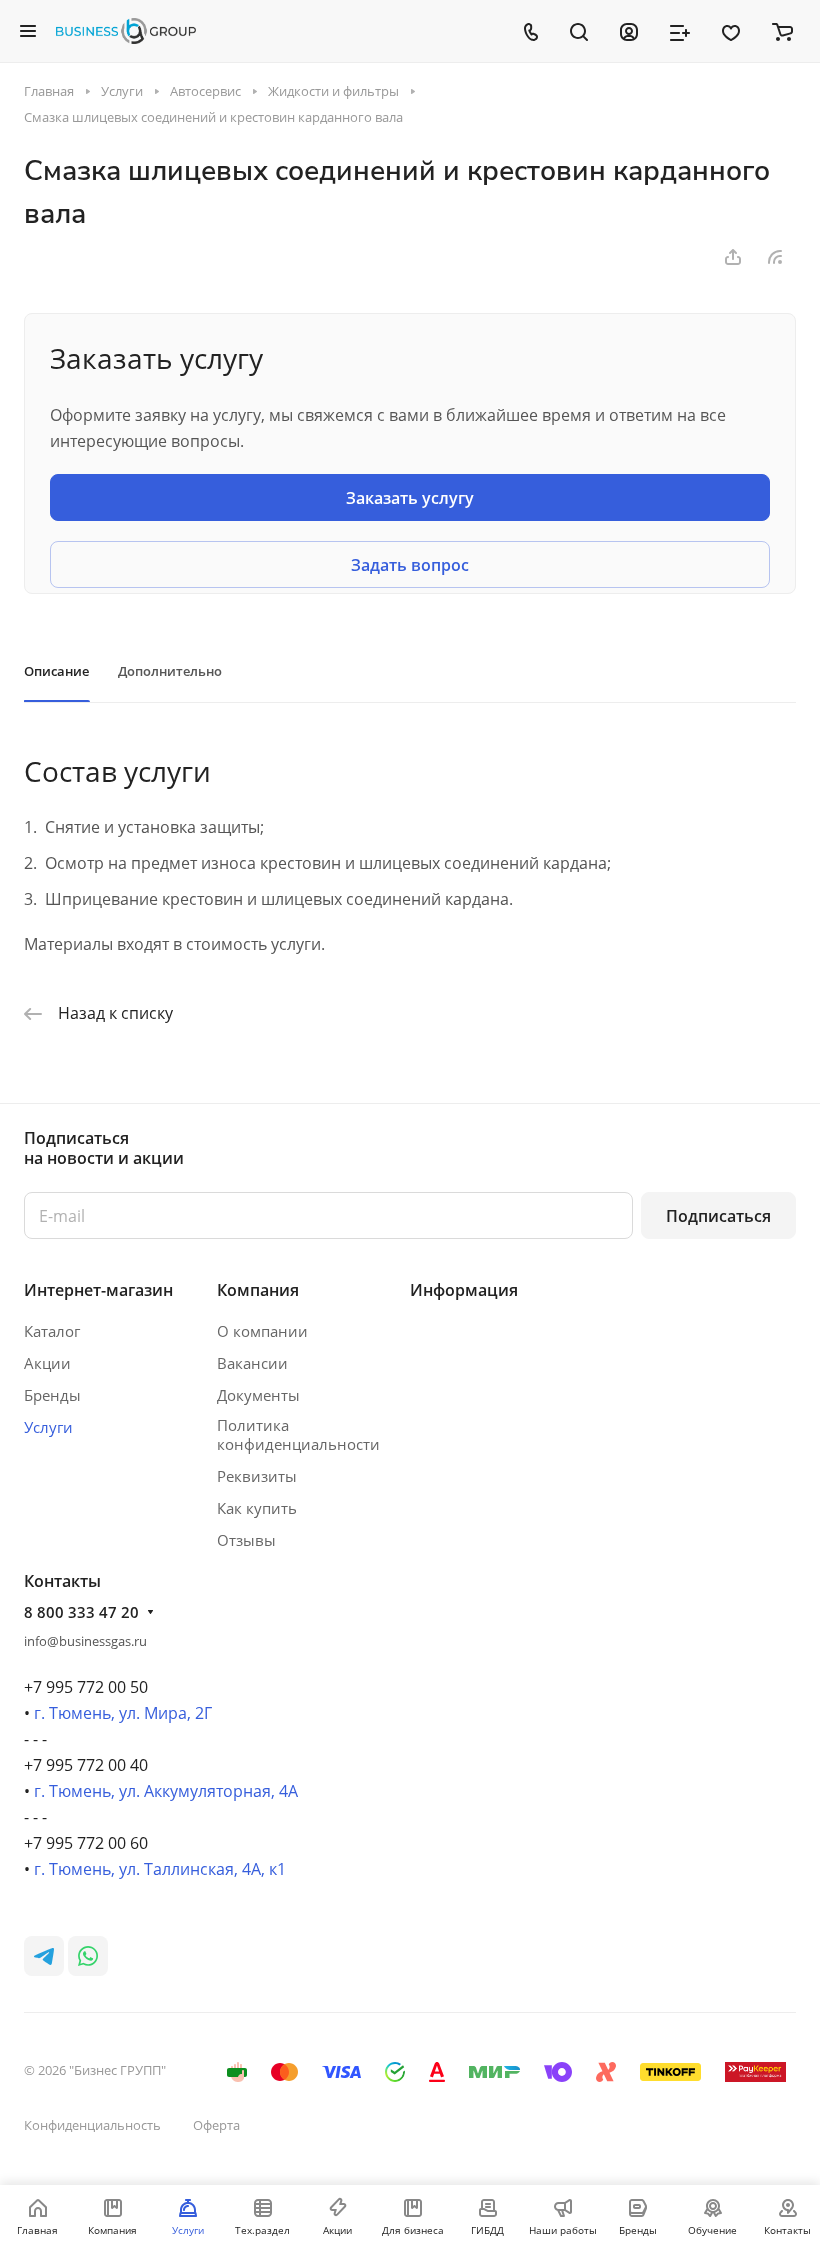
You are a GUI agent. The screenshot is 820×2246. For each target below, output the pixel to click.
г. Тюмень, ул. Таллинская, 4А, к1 (160, 1869)
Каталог (52, 1331)
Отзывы (246, 1540)
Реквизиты (257, 1476)
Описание (56, 671)
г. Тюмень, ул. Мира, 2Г (123, 1713)
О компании (262, 1331)
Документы (258, 1395)
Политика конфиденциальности (298, 1434)
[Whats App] (88, 1956)
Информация (464, 1290)
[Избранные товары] (731, 31)
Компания (258, 1290)
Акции (47, 1363)
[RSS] (775, 257)
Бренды (52, 1395)
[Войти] (629, 31)
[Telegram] (44, 1956)
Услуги (48, 1427)
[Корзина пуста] (782, 31)
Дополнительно (170, 671)
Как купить (257, 1508)
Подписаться (718, 1216)
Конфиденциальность (92, 2125)
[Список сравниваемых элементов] (680, 31)
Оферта (216, 2125)
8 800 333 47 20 (81, 1612)
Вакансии (252, 1363)
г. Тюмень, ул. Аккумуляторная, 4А (166, 1791)
